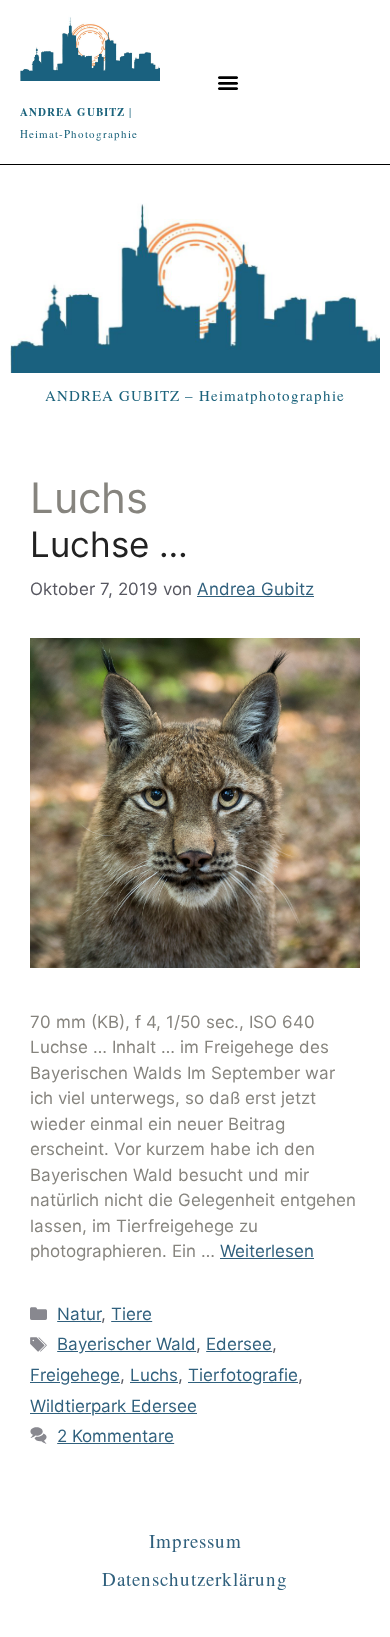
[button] (227, 81)
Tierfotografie (243, 1375)
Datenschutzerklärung (195, 1578)
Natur (79, 1314)
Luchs (154, 1375)
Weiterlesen (267, 1251)
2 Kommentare (115, 1436)
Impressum (195, 1540)
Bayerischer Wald (126, 1344)
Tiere (131, 1314)
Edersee (239, 1344)
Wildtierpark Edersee (113, 1406)
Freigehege (75, 1375)
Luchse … (109, 544)
